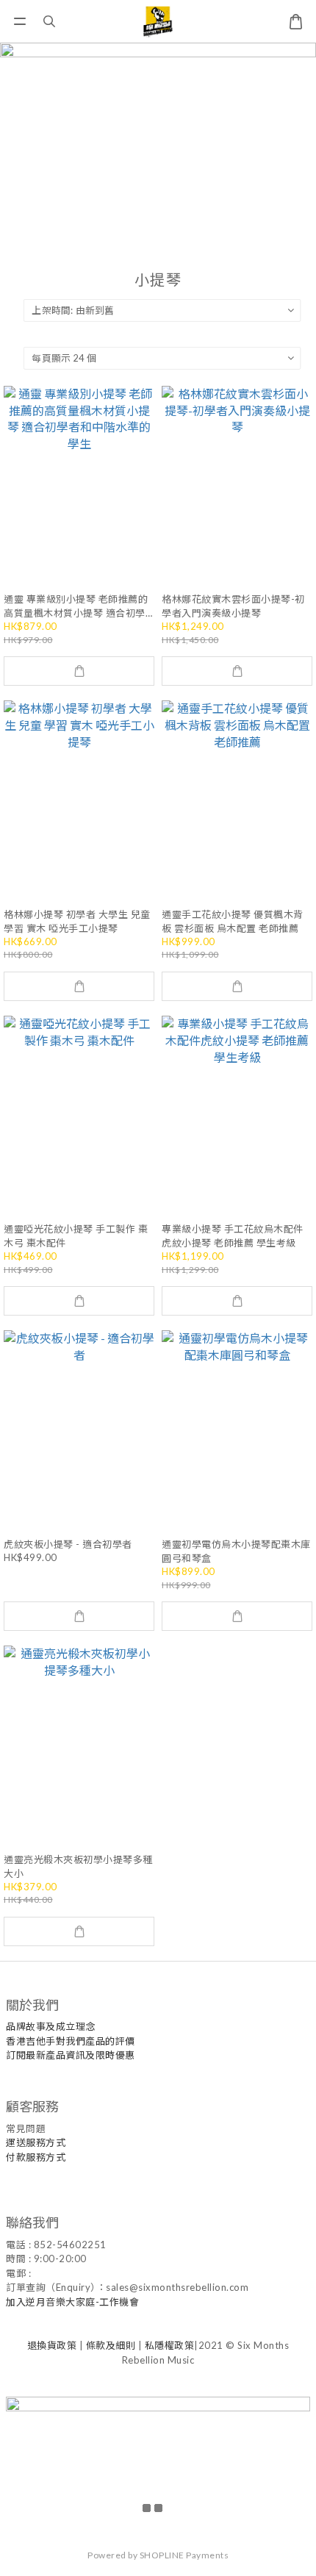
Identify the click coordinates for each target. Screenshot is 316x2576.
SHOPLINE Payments (184, 2555)
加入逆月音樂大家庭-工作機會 (72, 2302)
